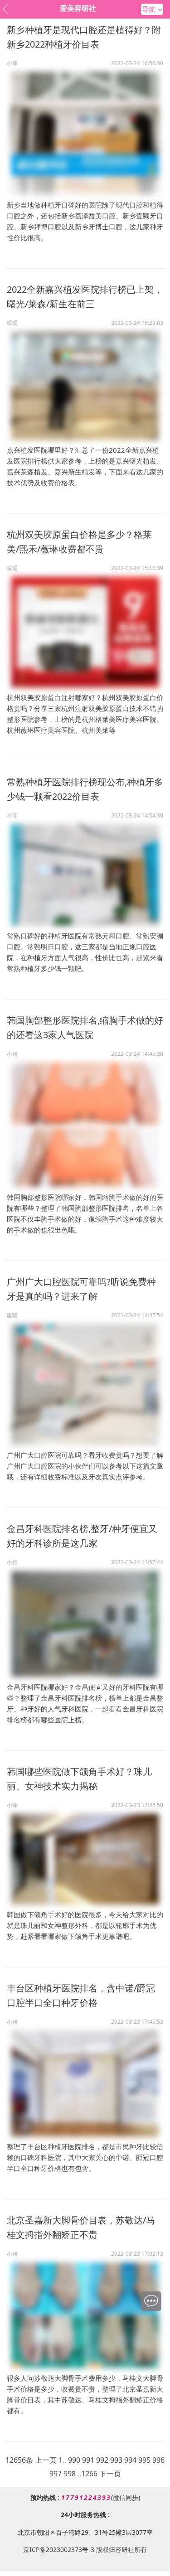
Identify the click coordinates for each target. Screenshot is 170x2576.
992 (102, 2460)
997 (56, 2474)
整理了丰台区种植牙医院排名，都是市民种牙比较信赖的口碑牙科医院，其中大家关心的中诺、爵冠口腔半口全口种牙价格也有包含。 (85, 2157)
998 (70, 2474)
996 (158, 2460)
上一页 (46, 2460)
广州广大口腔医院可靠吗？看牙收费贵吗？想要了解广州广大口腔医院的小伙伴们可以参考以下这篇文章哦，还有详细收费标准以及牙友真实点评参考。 (85, 1466)
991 (88, 2460)
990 (74, 2460)
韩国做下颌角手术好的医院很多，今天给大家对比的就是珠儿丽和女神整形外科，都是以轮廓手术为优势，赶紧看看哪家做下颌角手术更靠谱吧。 (85, 1925)
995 (144, 2460)
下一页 (110, 2474)
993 (116, 2460)
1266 (89, 2474)
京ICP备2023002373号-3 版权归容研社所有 (85, 2549)
